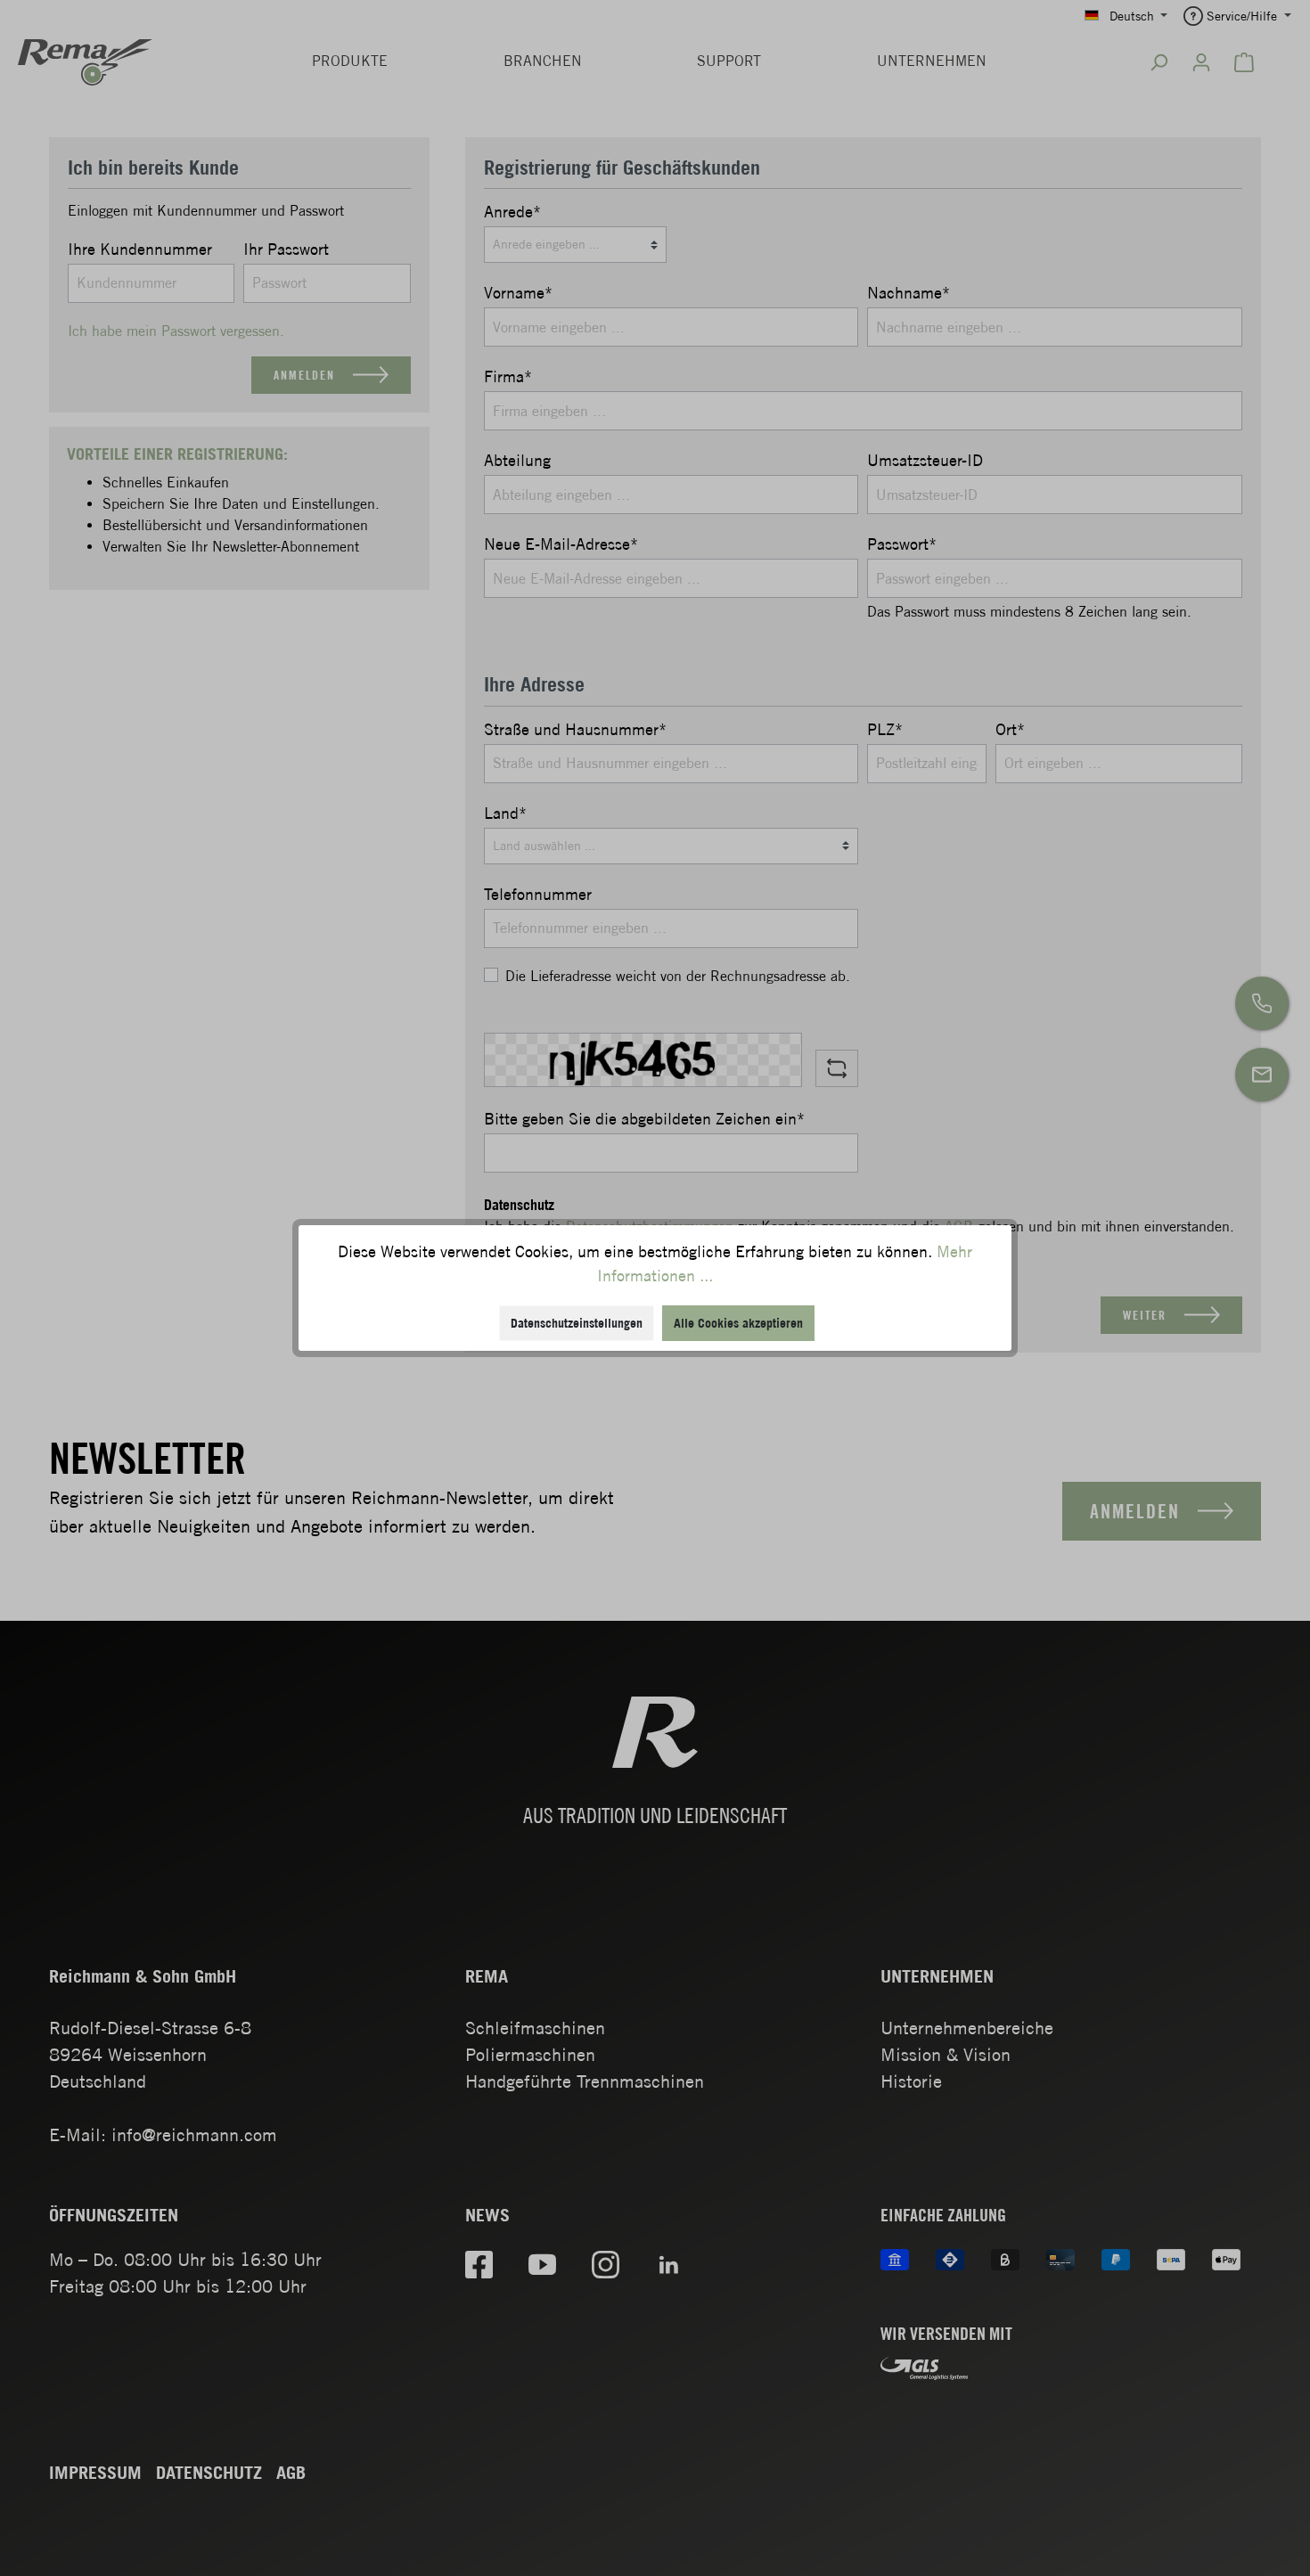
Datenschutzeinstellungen (577, 1323)
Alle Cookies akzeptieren (738, 1323)
